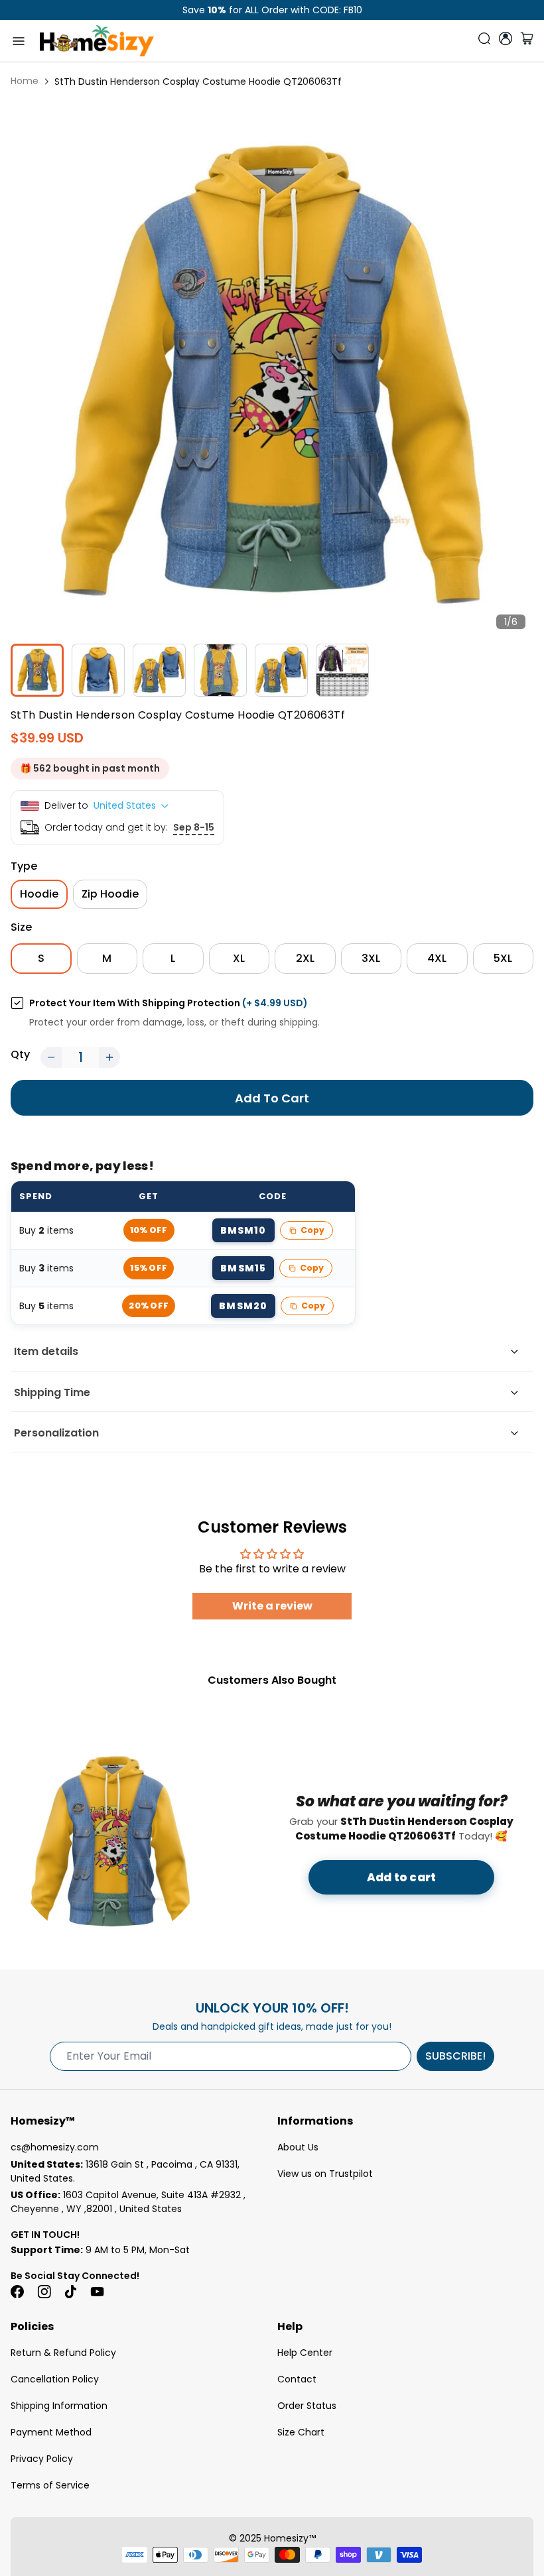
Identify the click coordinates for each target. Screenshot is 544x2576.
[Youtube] (97, 2292)
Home (25, 81)
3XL (371, 958)
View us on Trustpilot (325, 2174)
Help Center (305, 2353)
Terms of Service (50, 2485)
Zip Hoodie (110, 894)
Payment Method (51, 2432)
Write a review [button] (272, 1606)
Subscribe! (455, 2056)
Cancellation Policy (55, 2379)
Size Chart (301, 2432)
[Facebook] (17, 2292)
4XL (437, 958)
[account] (506, 38)
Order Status (307, 2406)
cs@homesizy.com (55, 2147)
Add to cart (401, 1877)
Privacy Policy (42, 2459)
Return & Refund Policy (63, 2353)
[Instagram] (44, 2292)
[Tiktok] (70, 2292)
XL (239, 958)
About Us (298, 2147)
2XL (305, 958)
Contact (297, 2379)
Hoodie (39, 894)
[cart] (527, 41)
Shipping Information (59, 2406)
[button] (51, 1057)
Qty (20, 1054)
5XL (503, 958)
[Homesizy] (97, 41)
